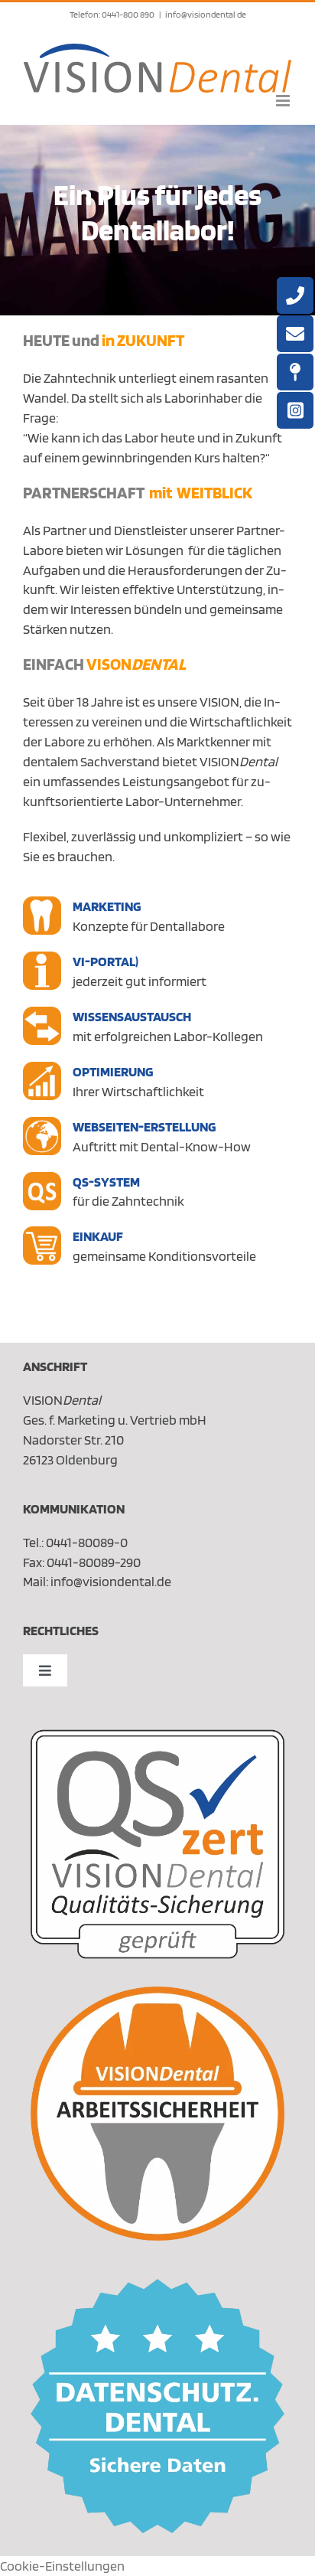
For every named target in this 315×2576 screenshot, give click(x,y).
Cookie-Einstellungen (62, 2566)
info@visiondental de (206, 14)
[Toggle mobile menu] (284, 101)
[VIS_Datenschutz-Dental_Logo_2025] (157, 2285)
